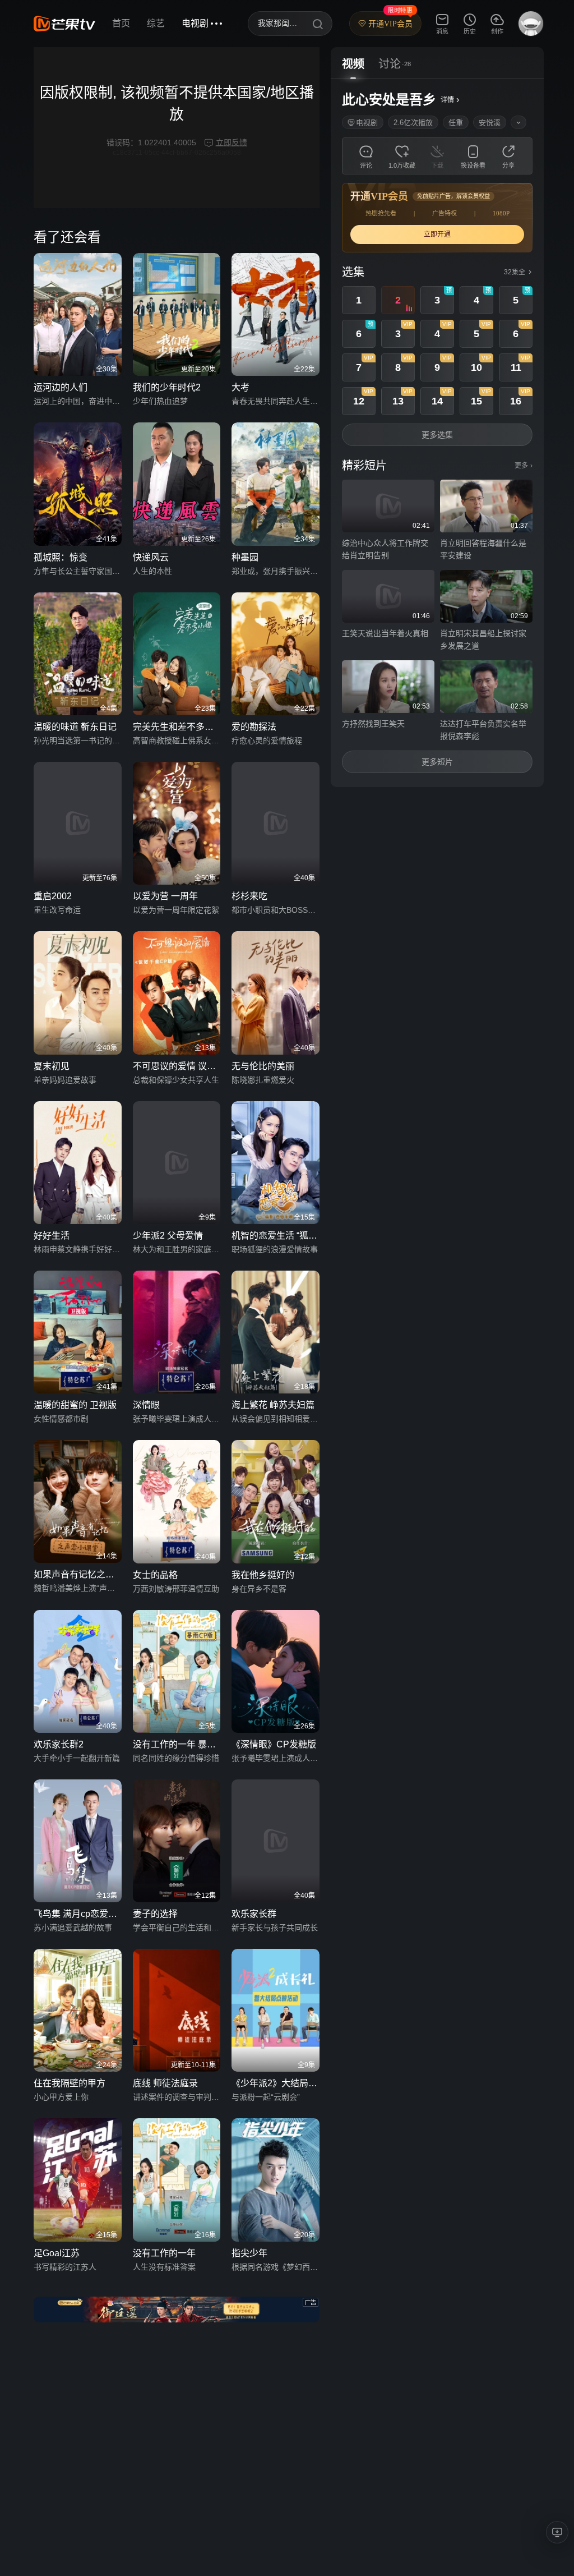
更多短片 (437, 762)
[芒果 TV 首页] (64, 24)
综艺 (156, 23)
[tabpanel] (437, 433)
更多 (524, 466)
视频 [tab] (353, 64)
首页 (121, 23)
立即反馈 (232, 142)
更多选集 (437, 435)
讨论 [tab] (390, 64)
